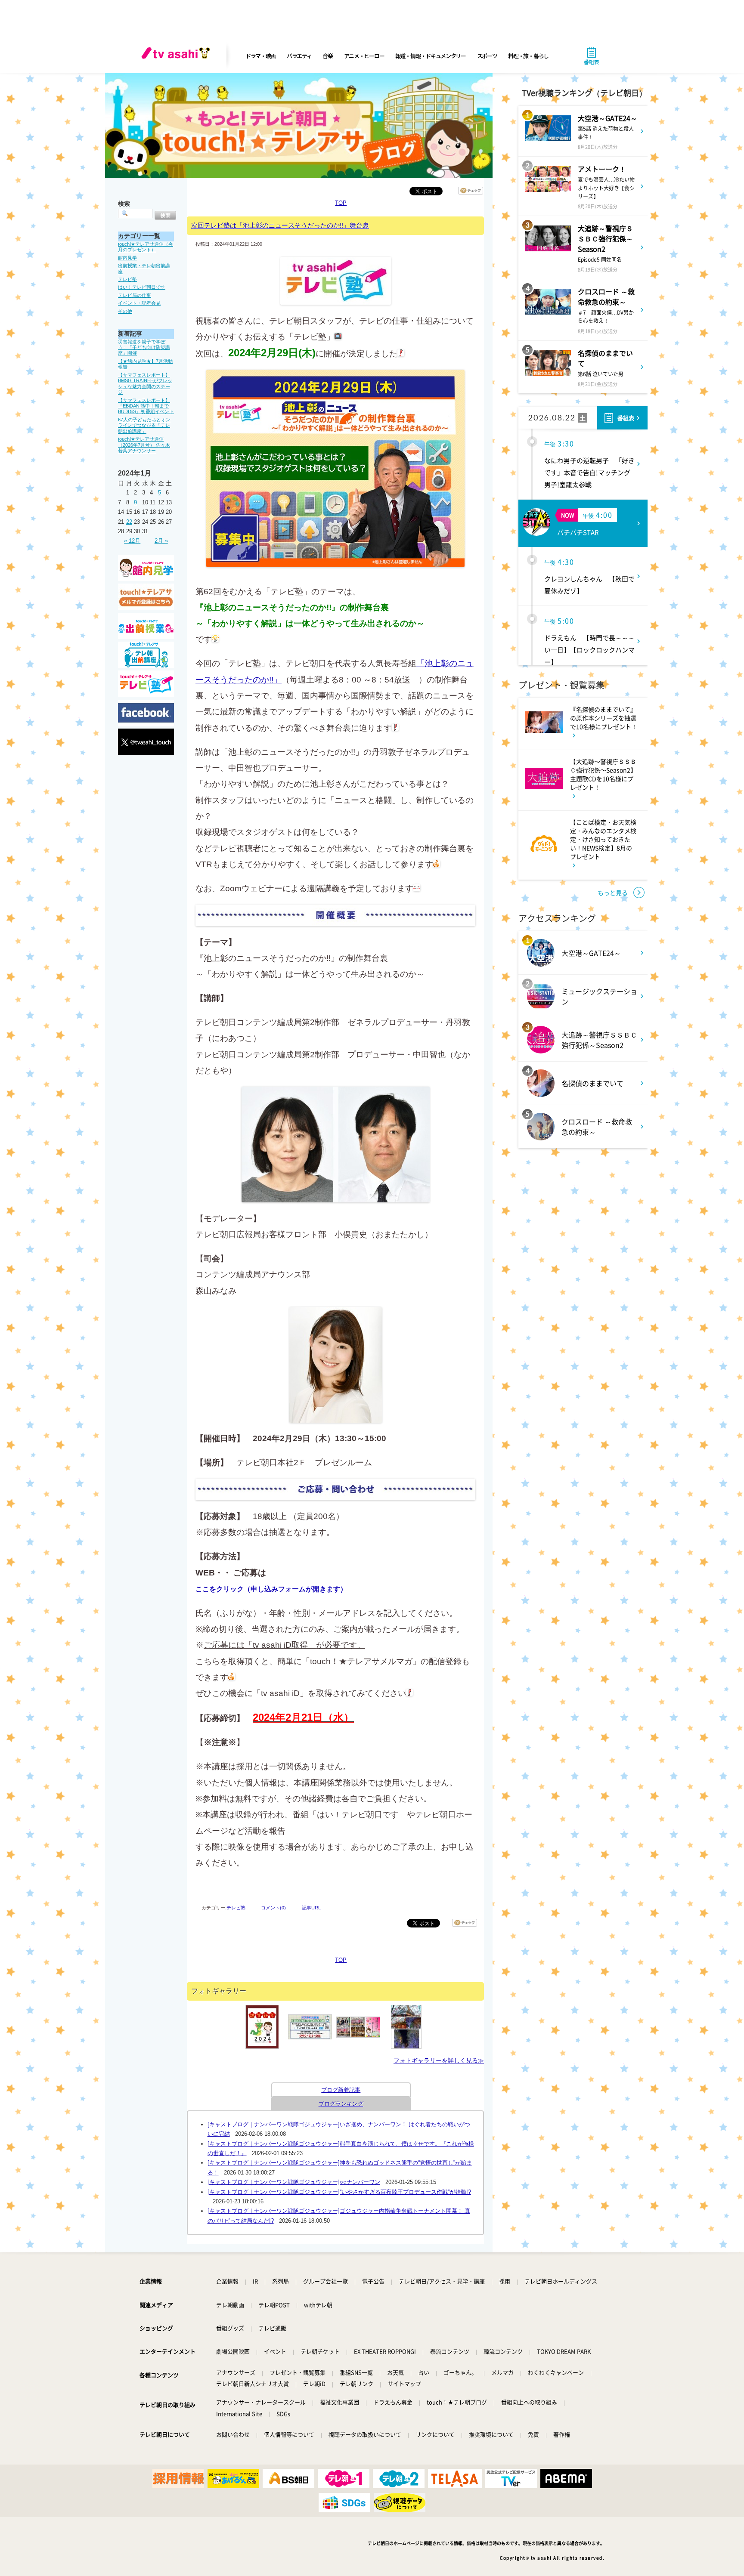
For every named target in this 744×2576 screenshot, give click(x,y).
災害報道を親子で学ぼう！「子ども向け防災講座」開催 (144, 347)
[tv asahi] (177, 56)
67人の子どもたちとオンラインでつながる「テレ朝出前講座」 (144, 425)
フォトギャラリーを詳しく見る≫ (439, 2060)
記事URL (311, 1908)
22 (129, 522)
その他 (125, 311)
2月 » (161, 541)
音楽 (327, 56)
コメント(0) (273, 1908)
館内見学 (127, 258)
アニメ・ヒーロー (364, 56)
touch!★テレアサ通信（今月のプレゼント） (146, 247)
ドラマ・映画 (260, 56)
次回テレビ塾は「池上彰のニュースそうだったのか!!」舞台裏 (280, 225)
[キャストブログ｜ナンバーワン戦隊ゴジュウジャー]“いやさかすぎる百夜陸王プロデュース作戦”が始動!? (339, 2192)
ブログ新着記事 (341, 2090)
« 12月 (132, 541)
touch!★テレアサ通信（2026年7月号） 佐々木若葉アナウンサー (144, 445)
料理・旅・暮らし (528, 56)
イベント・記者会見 (139, 303)
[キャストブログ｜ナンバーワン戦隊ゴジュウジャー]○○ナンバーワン (294, 2182)
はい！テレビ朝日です (142, 287)
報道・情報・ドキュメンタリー (431, 56)
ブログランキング (341, 2104)
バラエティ (299, 56)
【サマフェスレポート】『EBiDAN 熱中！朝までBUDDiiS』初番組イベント (146, 406)
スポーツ (487, 56)
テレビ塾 (127, 279)
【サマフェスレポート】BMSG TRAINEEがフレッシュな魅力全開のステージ (145, 383)
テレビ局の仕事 (135, 295)
